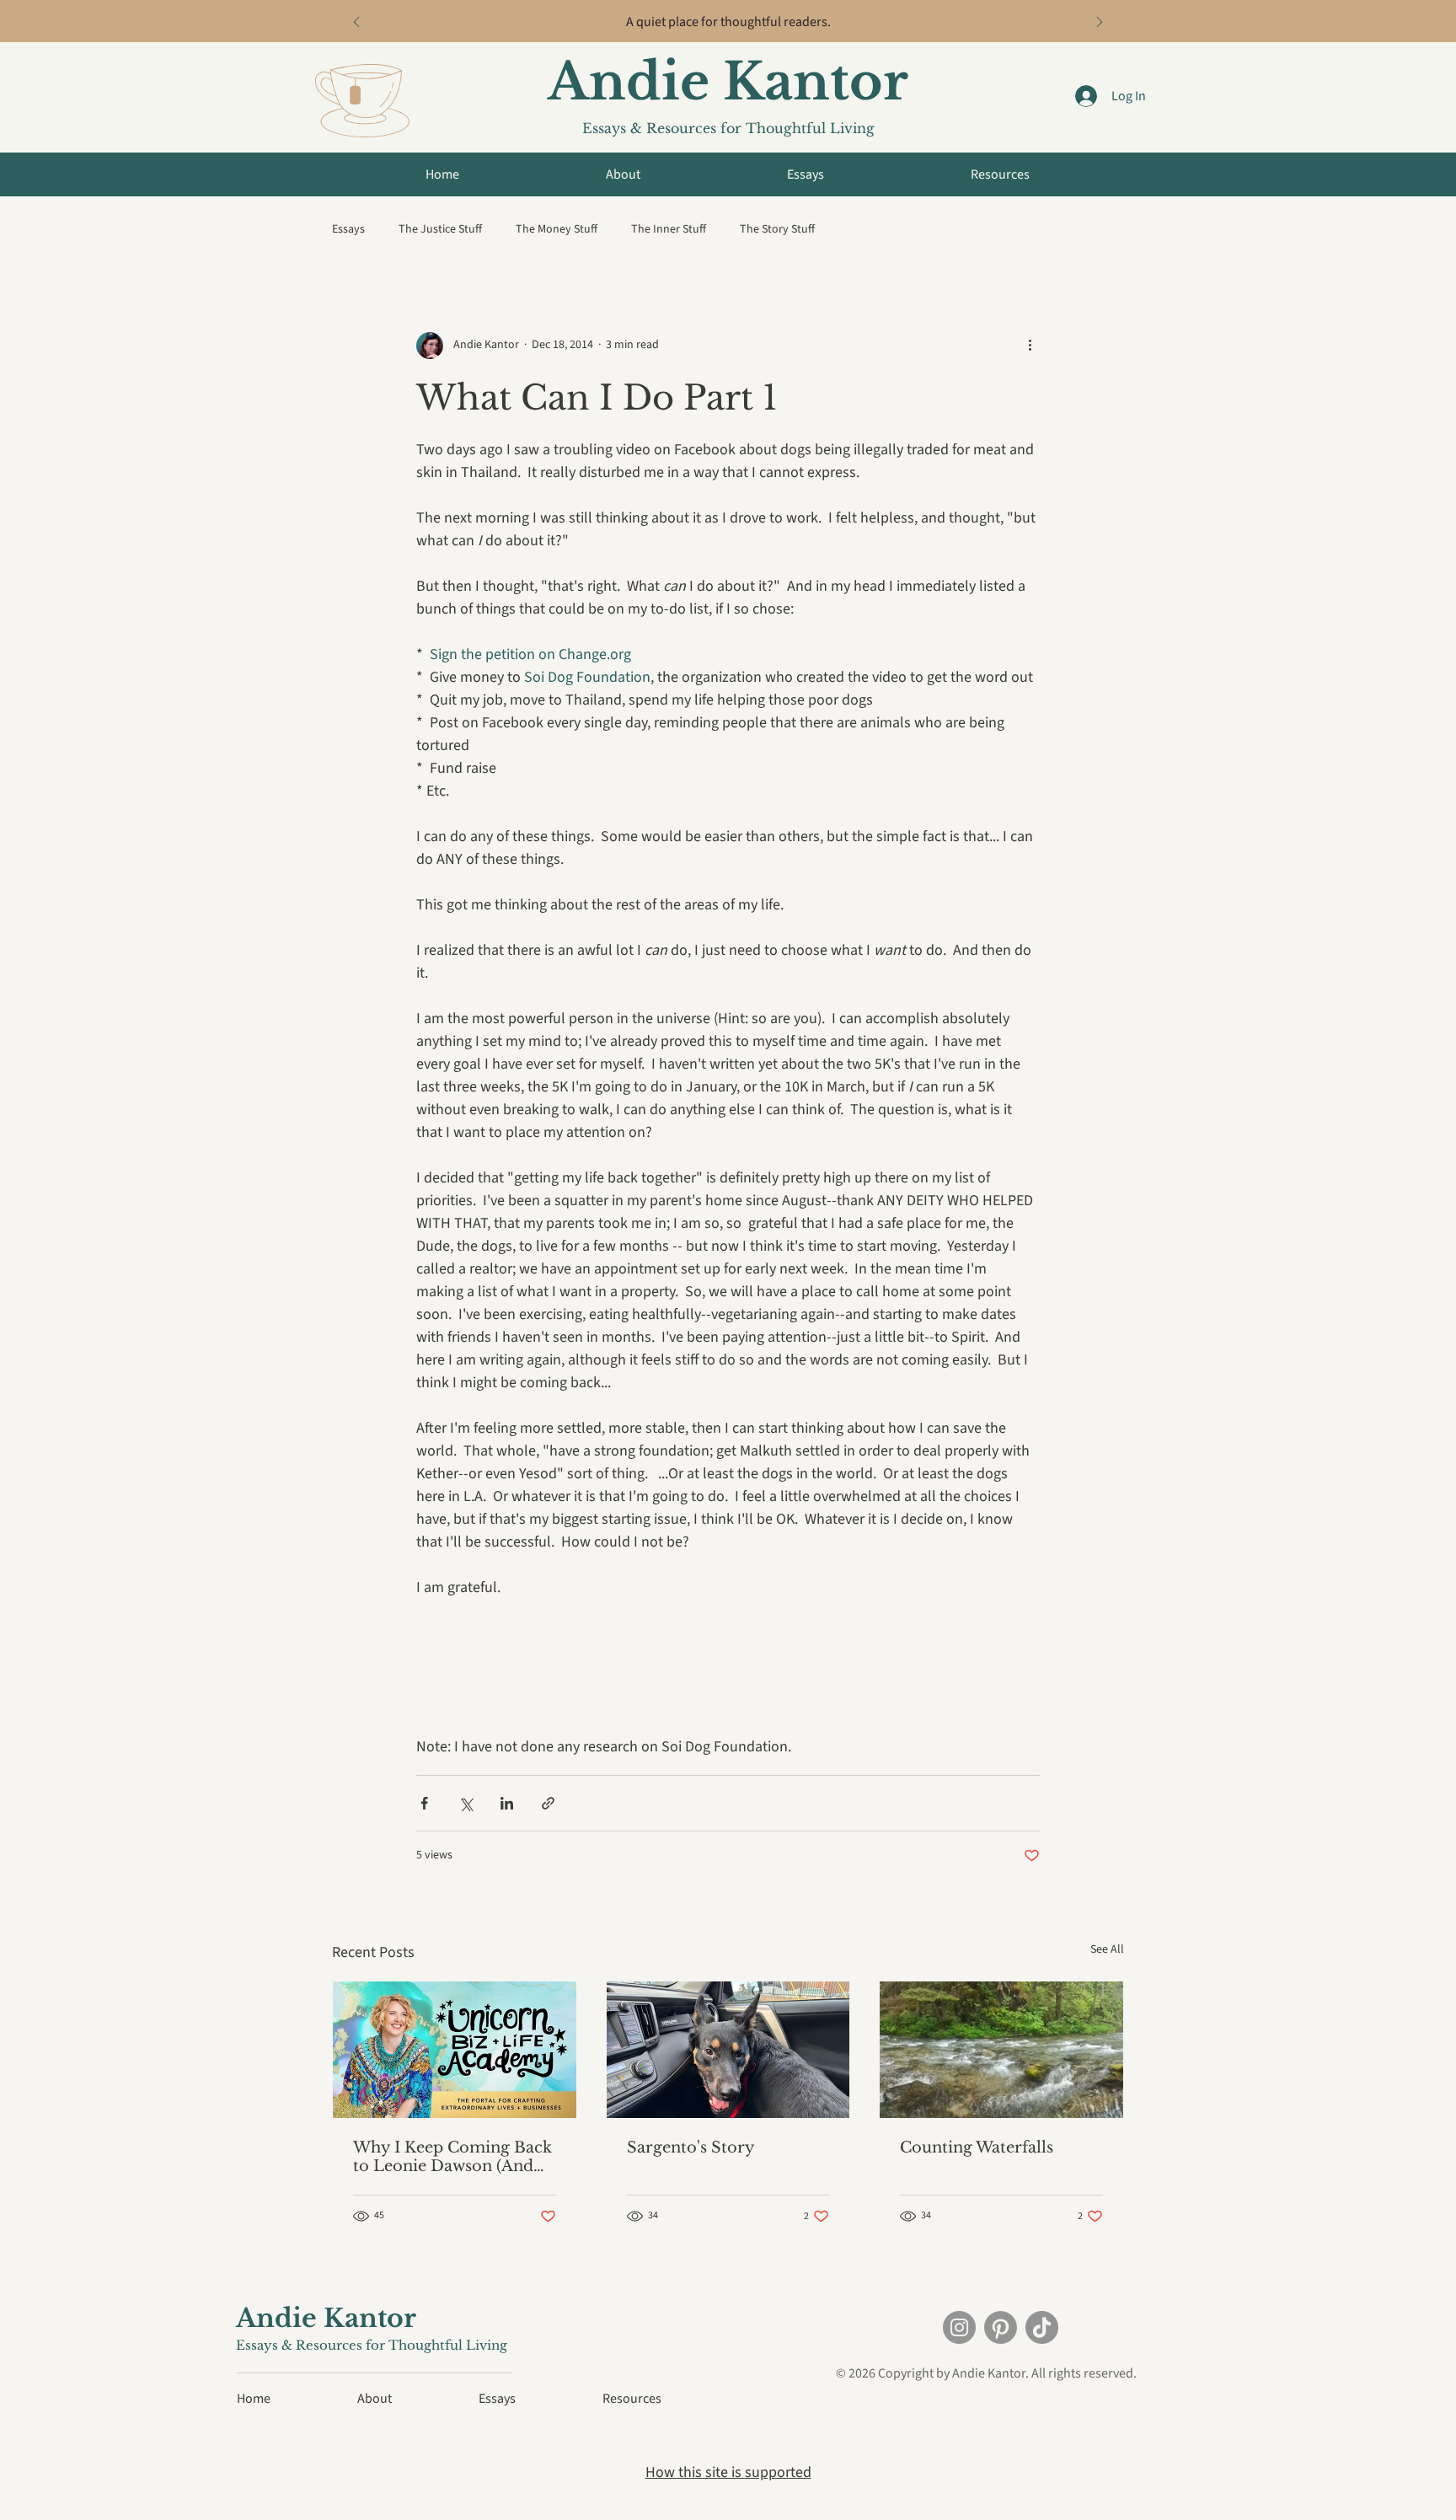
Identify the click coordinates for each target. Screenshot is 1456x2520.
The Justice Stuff (440, 230)
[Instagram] (959, 2327)
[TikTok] (1042, 2327)
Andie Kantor (728, 82)
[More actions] (1030, 346)
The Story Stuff (777, 230)
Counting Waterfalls (977, 2147)
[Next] (1100, 23)
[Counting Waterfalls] (1001, 2050)
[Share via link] (548, 1803)
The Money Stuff (557, 230)
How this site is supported (728, 2472)
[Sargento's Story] (728, 2050)
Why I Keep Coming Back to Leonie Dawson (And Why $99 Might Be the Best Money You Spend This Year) (452, 2157)
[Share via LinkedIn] (507, 1803)
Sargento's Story (691, 2147)
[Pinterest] (1001, 2327)
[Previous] (356, 23)
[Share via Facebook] (424, 1803)
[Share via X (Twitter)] (466, 1803)
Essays (348, 230)
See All (1107, 1949)
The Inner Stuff (669, 230)
